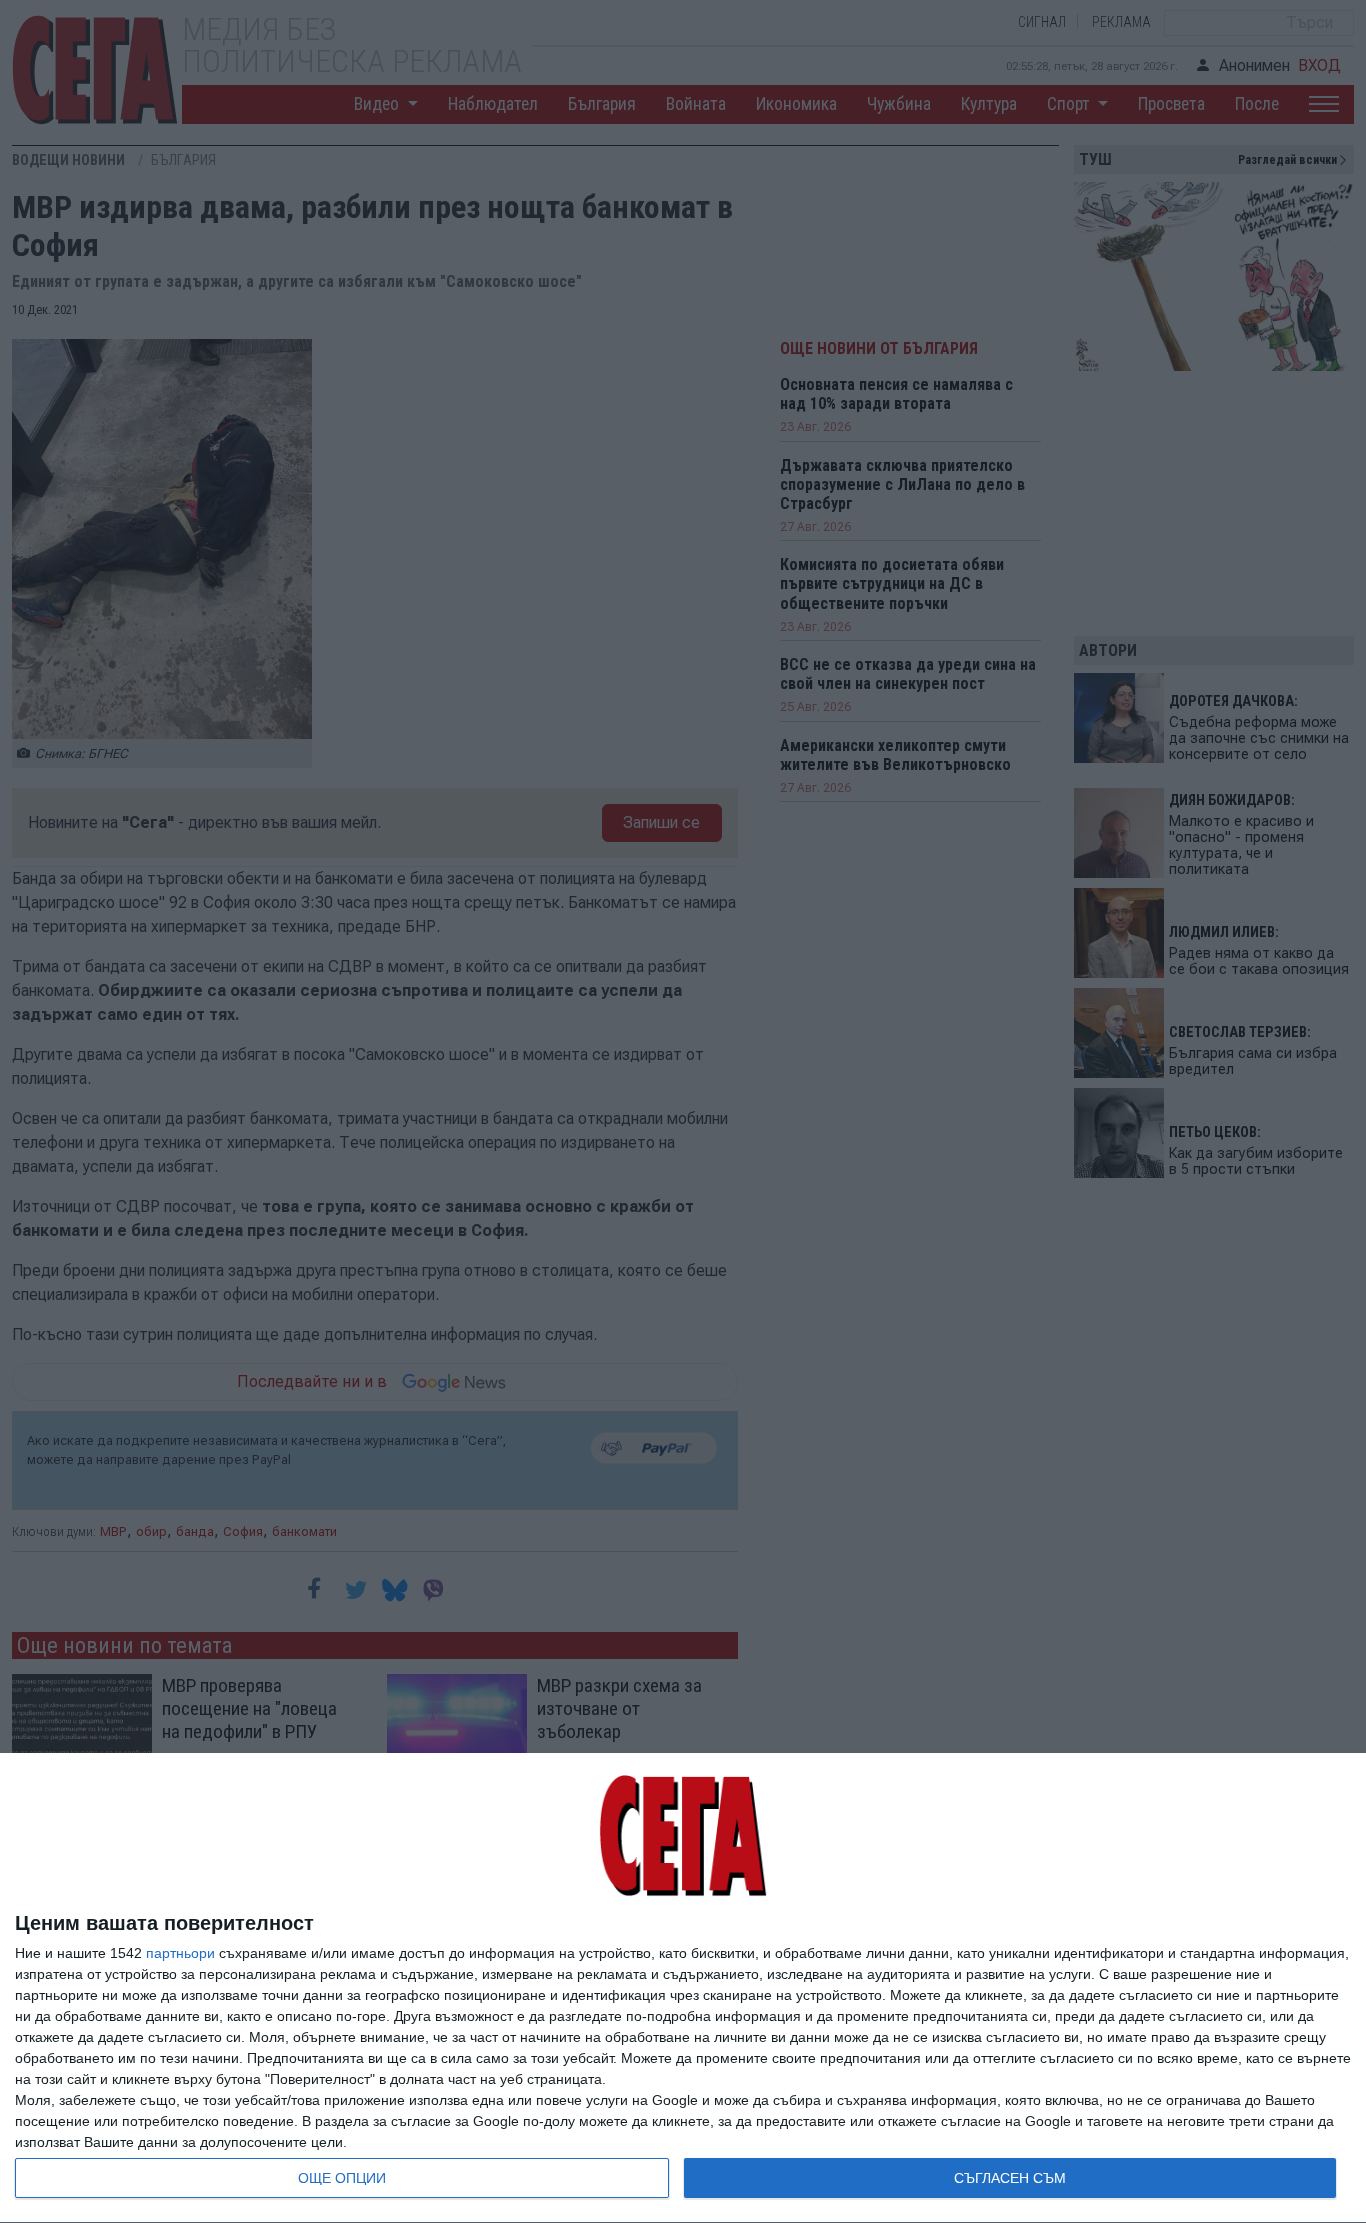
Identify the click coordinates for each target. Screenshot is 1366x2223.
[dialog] (683, 1988)
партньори (180, 1953)
